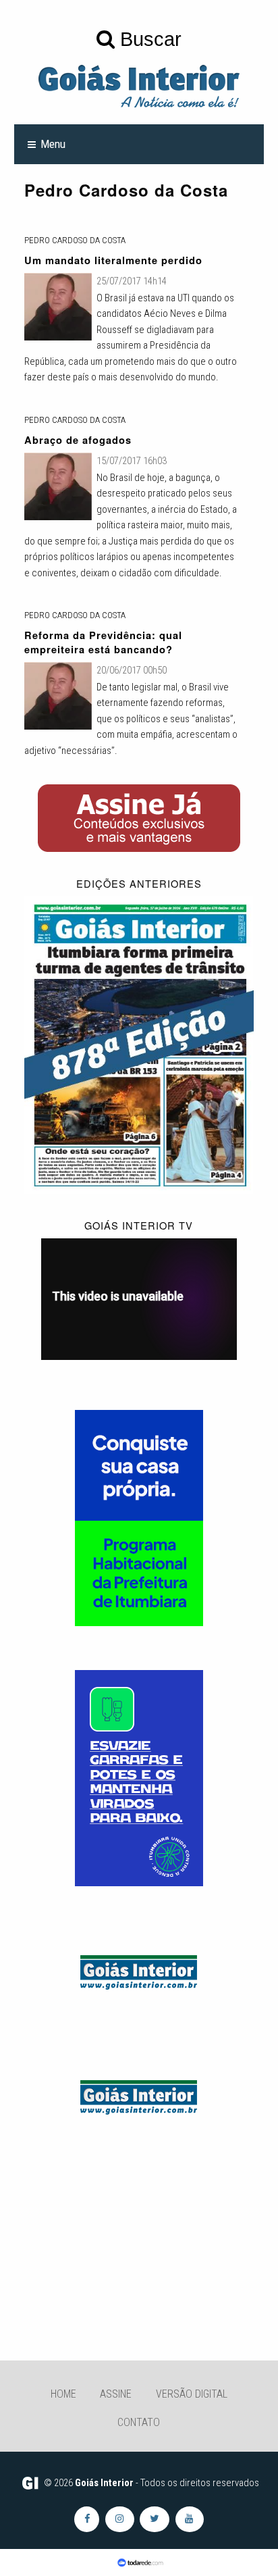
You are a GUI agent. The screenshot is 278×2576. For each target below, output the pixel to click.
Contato (139, 2422)
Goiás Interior (104, 2483)
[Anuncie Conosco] (139, 1970)
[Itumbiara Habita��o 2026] (139, 1517)
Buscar (148, 39)
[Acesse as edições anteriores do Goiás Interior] (139, 1044)
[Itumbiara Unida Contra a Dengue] (139, 1777)
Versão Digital (192, 2394)
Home (63, 2394)
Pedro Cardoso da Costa (75, 240)
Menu (53, 144)
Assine (116, 2394)
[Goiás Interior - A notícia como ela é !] (139, 85)
